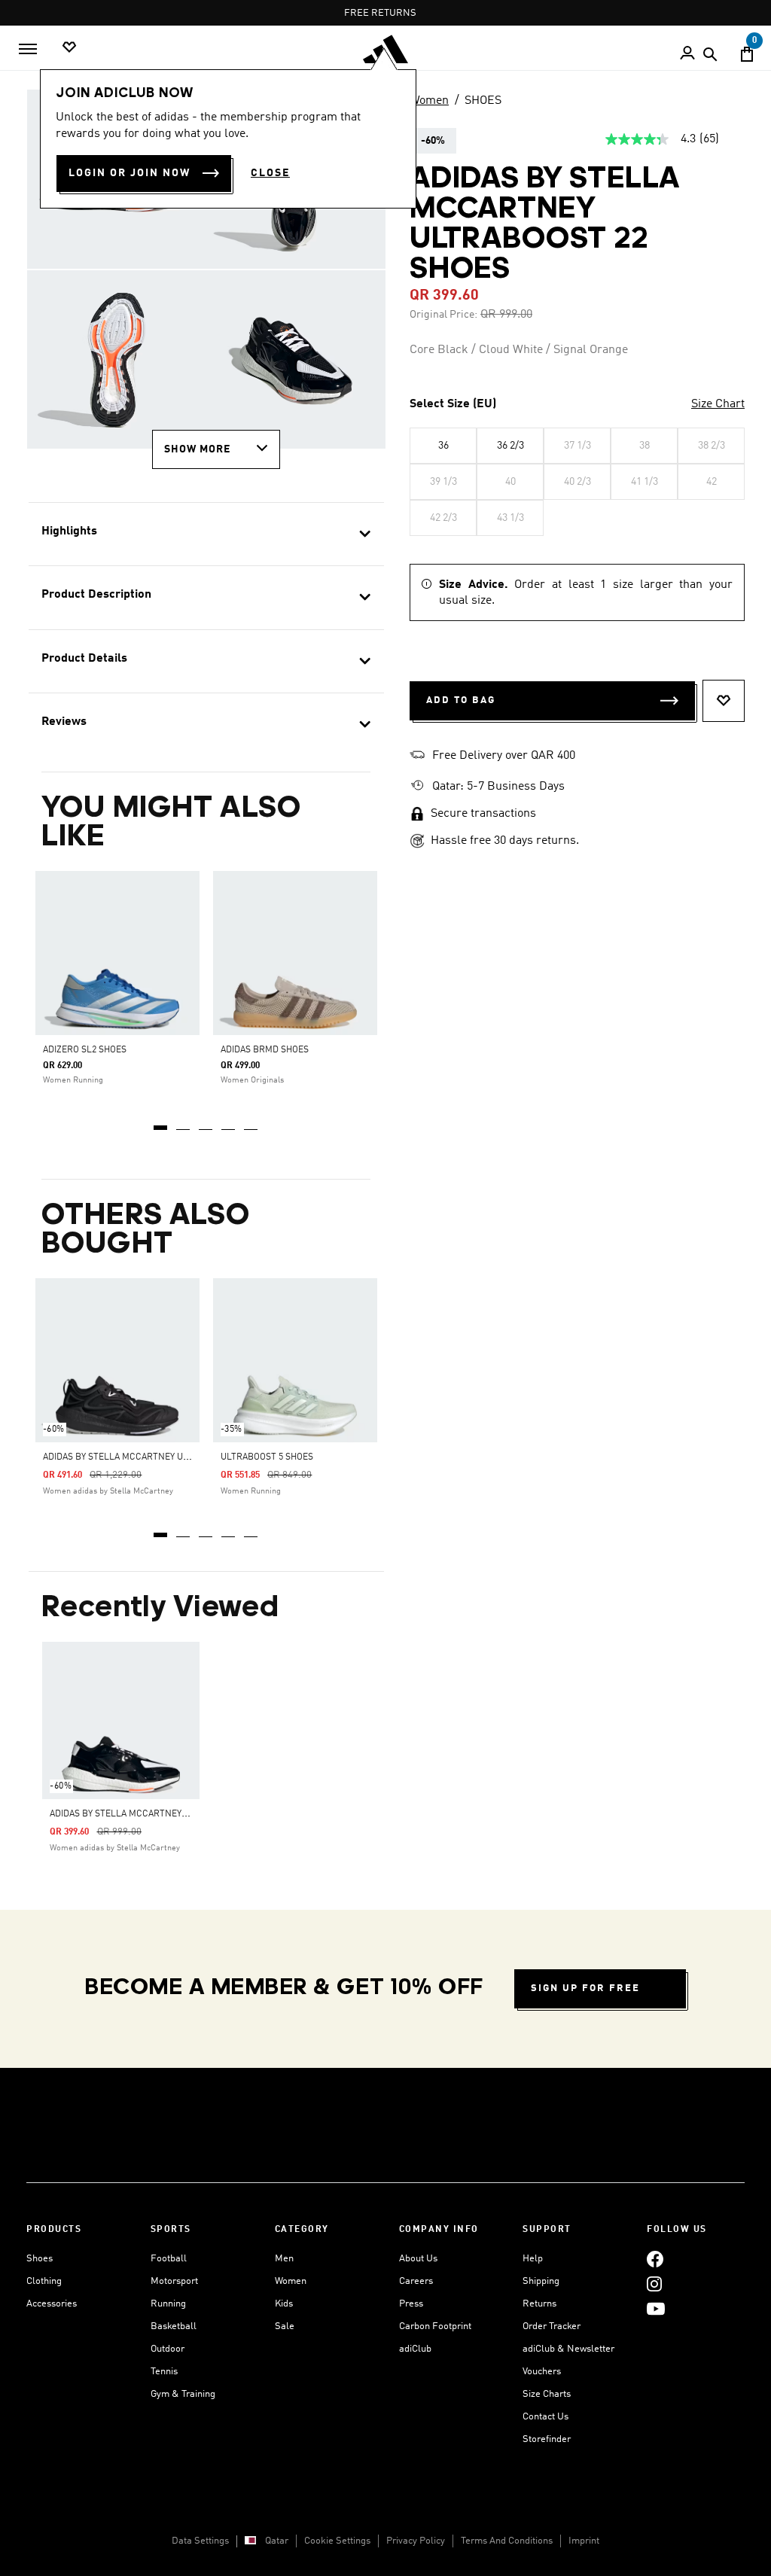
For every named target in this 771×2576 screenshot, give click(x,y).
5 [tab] (251, 1122)
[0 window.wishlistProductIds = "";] (69, 48)
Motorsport (174, 2281)
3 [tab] (206, 1122)
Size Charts (547, 2394)
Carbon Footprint (435, 2326)
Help (533, 2259)
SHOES (483, 101)
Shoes (40, 2259)
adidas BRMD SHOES (265, 1050)
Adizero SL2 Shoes (85, 1050)
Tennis (164, 2372)
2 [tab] (184, 1122)
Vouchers (542, 2372)
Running (168, 2304)
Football (169, 2259)
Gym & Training (183, 2394)
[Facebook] (655, 2259)
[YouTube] (656, 2308)
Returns (539, 2304)
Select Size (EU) (453, 404)
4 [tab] (229, 1122)
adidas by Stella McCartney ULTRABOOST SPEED (153, 1457)
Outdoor (168, 2349)
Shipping (541, 2281)
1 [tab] (161, 1122)
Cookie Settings (337, 2541)
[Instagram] (654, 2284)
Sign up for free (585, 1988)
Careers (416, 2281)
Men (284, 2259)
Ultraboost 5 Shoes (267, 1457)
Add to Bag (461, 700)
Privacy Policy (416, 2541)
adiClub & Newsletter (568, 2349)
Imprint (584, 2541)
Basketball (174, 2326)
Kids (284, 2304)
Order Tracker (552, 2326)
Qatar (277, 2541)
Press (411, 2304)
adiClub (415, 2349)
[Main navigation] (28, 49)
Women (429, 101)
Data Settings (200, 2541)
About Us (418, 2259)
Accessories (52, 2304)
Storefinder (547, 2439)
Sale (285, 2326)
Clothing (44, 2281)
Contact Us (545, 2417)
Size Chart (718, 404)
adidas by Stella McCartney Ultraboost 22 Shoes (165, 1814)
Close (270, 173)
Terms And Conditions (507, 2541)
